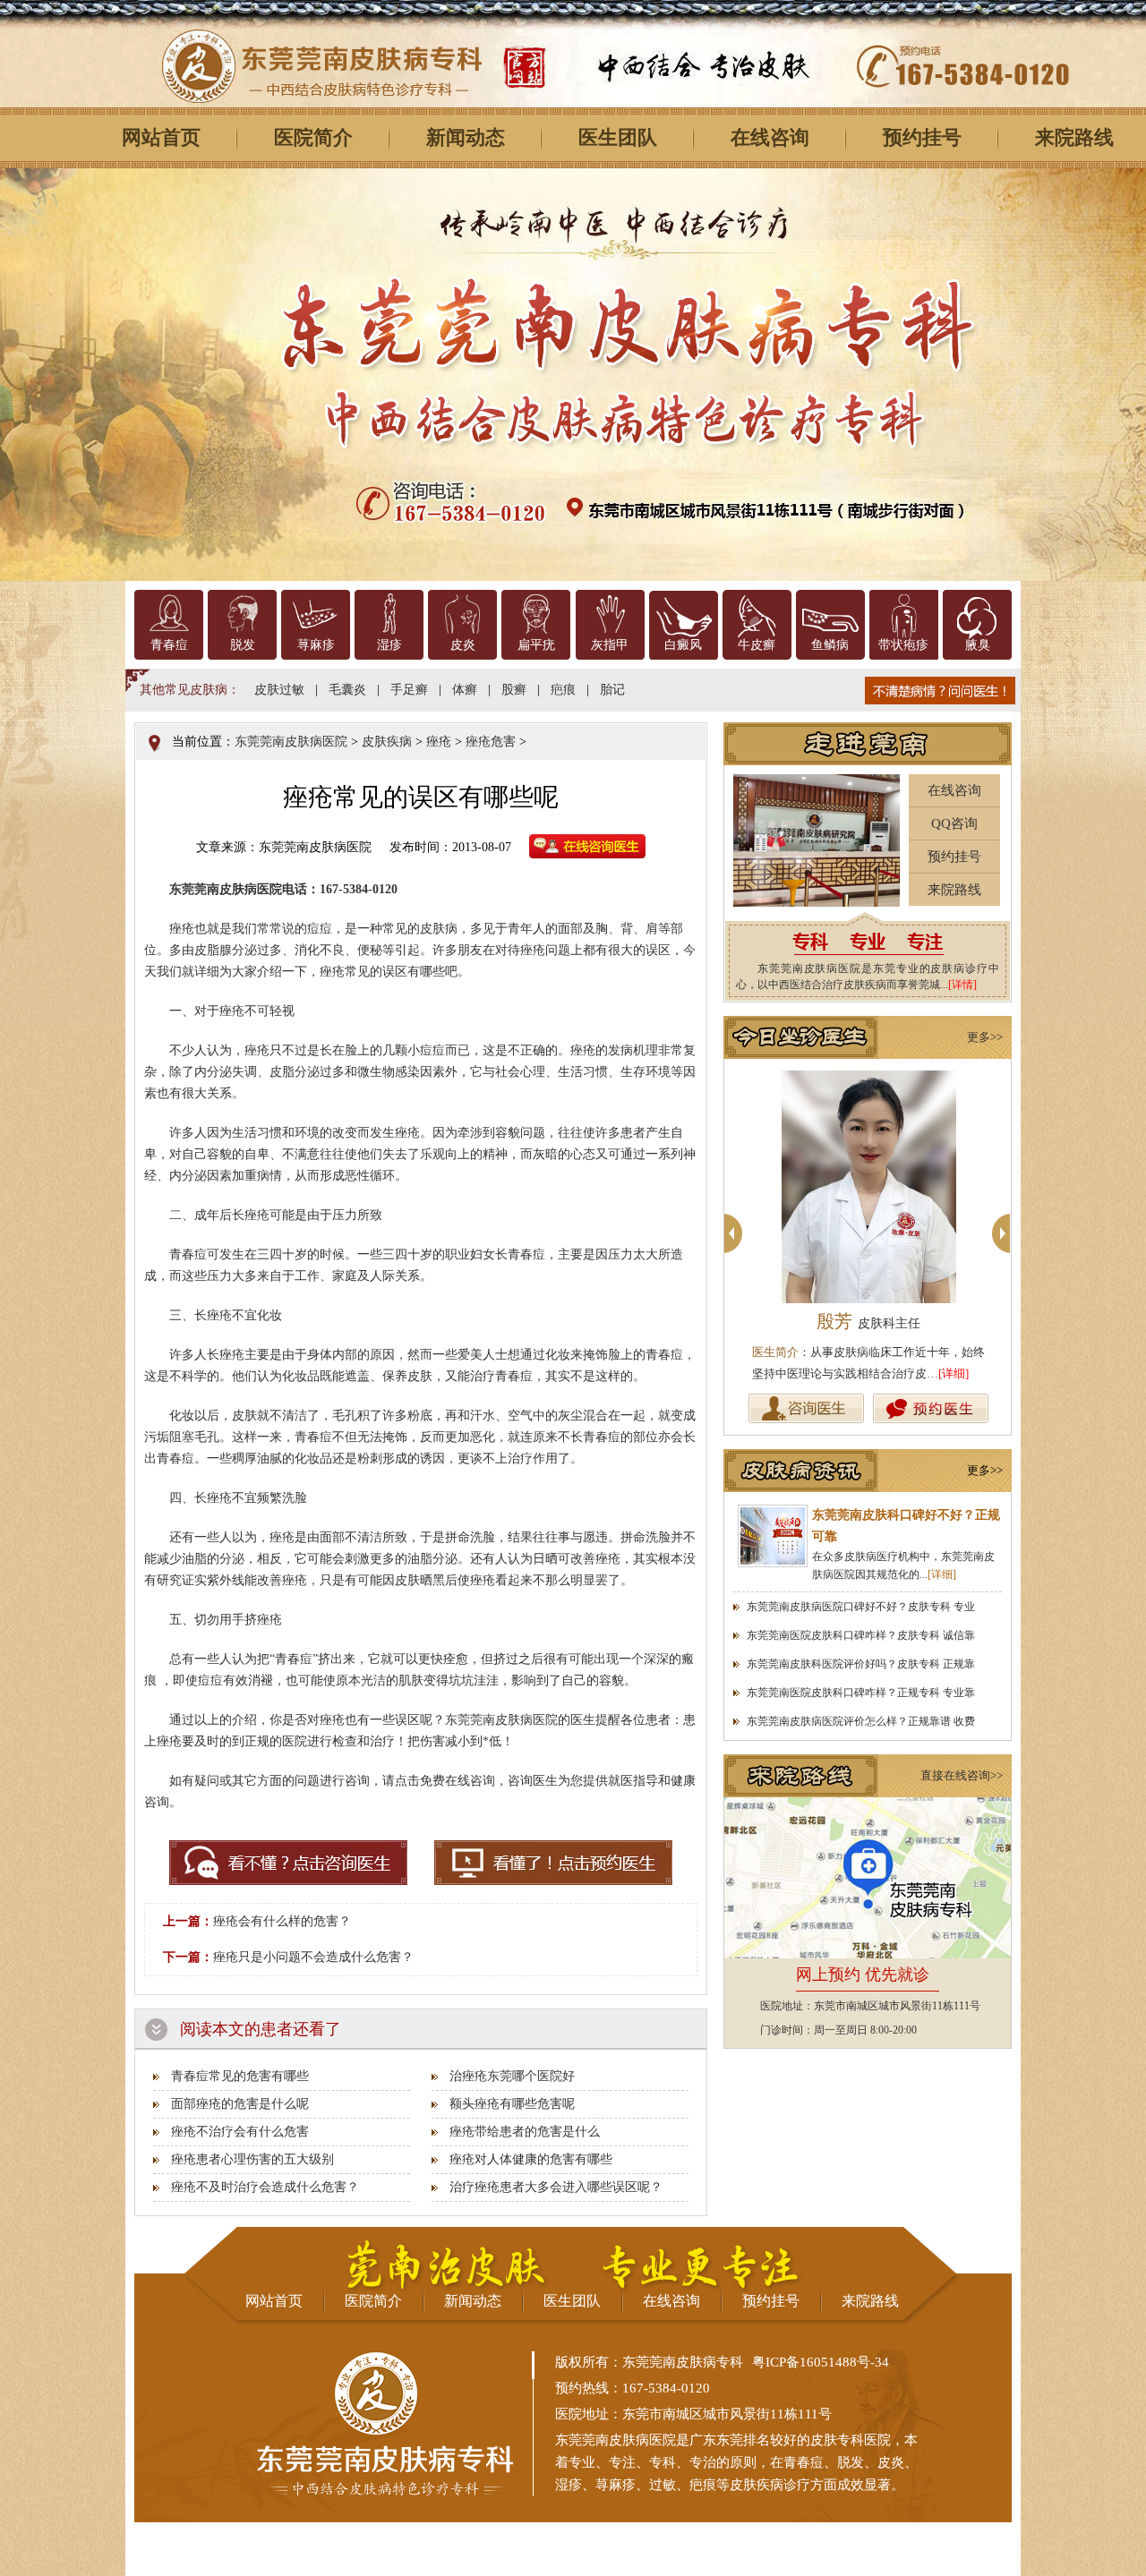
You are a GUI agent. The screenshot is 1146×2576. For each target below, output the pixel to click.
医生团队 (618, 137)
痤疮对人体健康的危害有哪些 (531, 2159)
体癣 (465, 690)
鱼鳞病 (830, 645)
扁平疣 (536, 645)
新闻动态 (466, 137)
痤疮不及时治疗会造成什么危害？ (265, 2187)
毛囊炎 (347, 690)
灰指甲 (610, 645)
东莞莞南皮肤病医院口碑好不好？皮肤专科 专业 (861, 1607)
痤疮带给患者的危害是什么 (525, 2132)
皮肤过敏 (279, 690)
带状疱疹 (903, 645)
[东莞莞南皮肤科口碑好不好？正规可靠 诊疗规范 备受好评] (773, 1536)
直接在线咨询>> (962, 1775)
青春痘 (169, 645)
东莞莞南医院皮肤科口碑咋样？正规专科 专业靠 (861, 1693)
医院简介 (313, 137)
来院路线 (954, 890)
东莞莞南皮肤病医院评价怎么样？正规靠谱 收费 (861, 1721)
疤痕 (563, 690)
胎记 (612, 690)
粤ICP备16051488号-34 (821, 2362)
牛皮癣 (757, 645)
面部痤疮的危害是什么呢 (240, 2104)
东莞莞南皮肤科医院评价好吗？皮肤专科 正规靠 (861, 1664)
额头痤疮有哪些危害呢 (512, 2104)
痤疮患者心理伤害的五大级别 (252, 2159)
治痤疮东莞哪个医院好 (512, 2076)
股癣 (514, 690)
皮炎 (463, 645)
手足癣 (409, 690)
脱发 (243, 645)
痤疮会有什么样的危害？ (282, 1921)
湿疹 (389, 645)
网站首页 (161, 137)
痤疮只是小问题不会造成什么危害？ (313, 1957)
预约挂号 (922, 137)
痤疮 (439, 742)
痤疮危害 (491, 742)
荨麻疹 (316, 645)
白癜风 (683, 645)
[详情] (962, 985)
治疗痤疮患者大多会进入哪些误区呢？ (556, 2187)
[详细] (954, 1373)
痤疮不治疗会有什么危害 (240, 2132)
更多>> (985, 1037)
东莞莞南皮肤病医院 (291, 742)
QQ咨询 (954, 823)
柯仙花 (868, 1321)
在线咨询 (770, 137)
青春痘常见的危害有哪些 (240, 2076)
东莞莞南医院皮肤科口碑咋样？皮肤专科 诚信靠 (861, 1635)
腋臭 (978, 645)
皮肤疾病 (387, 742)
